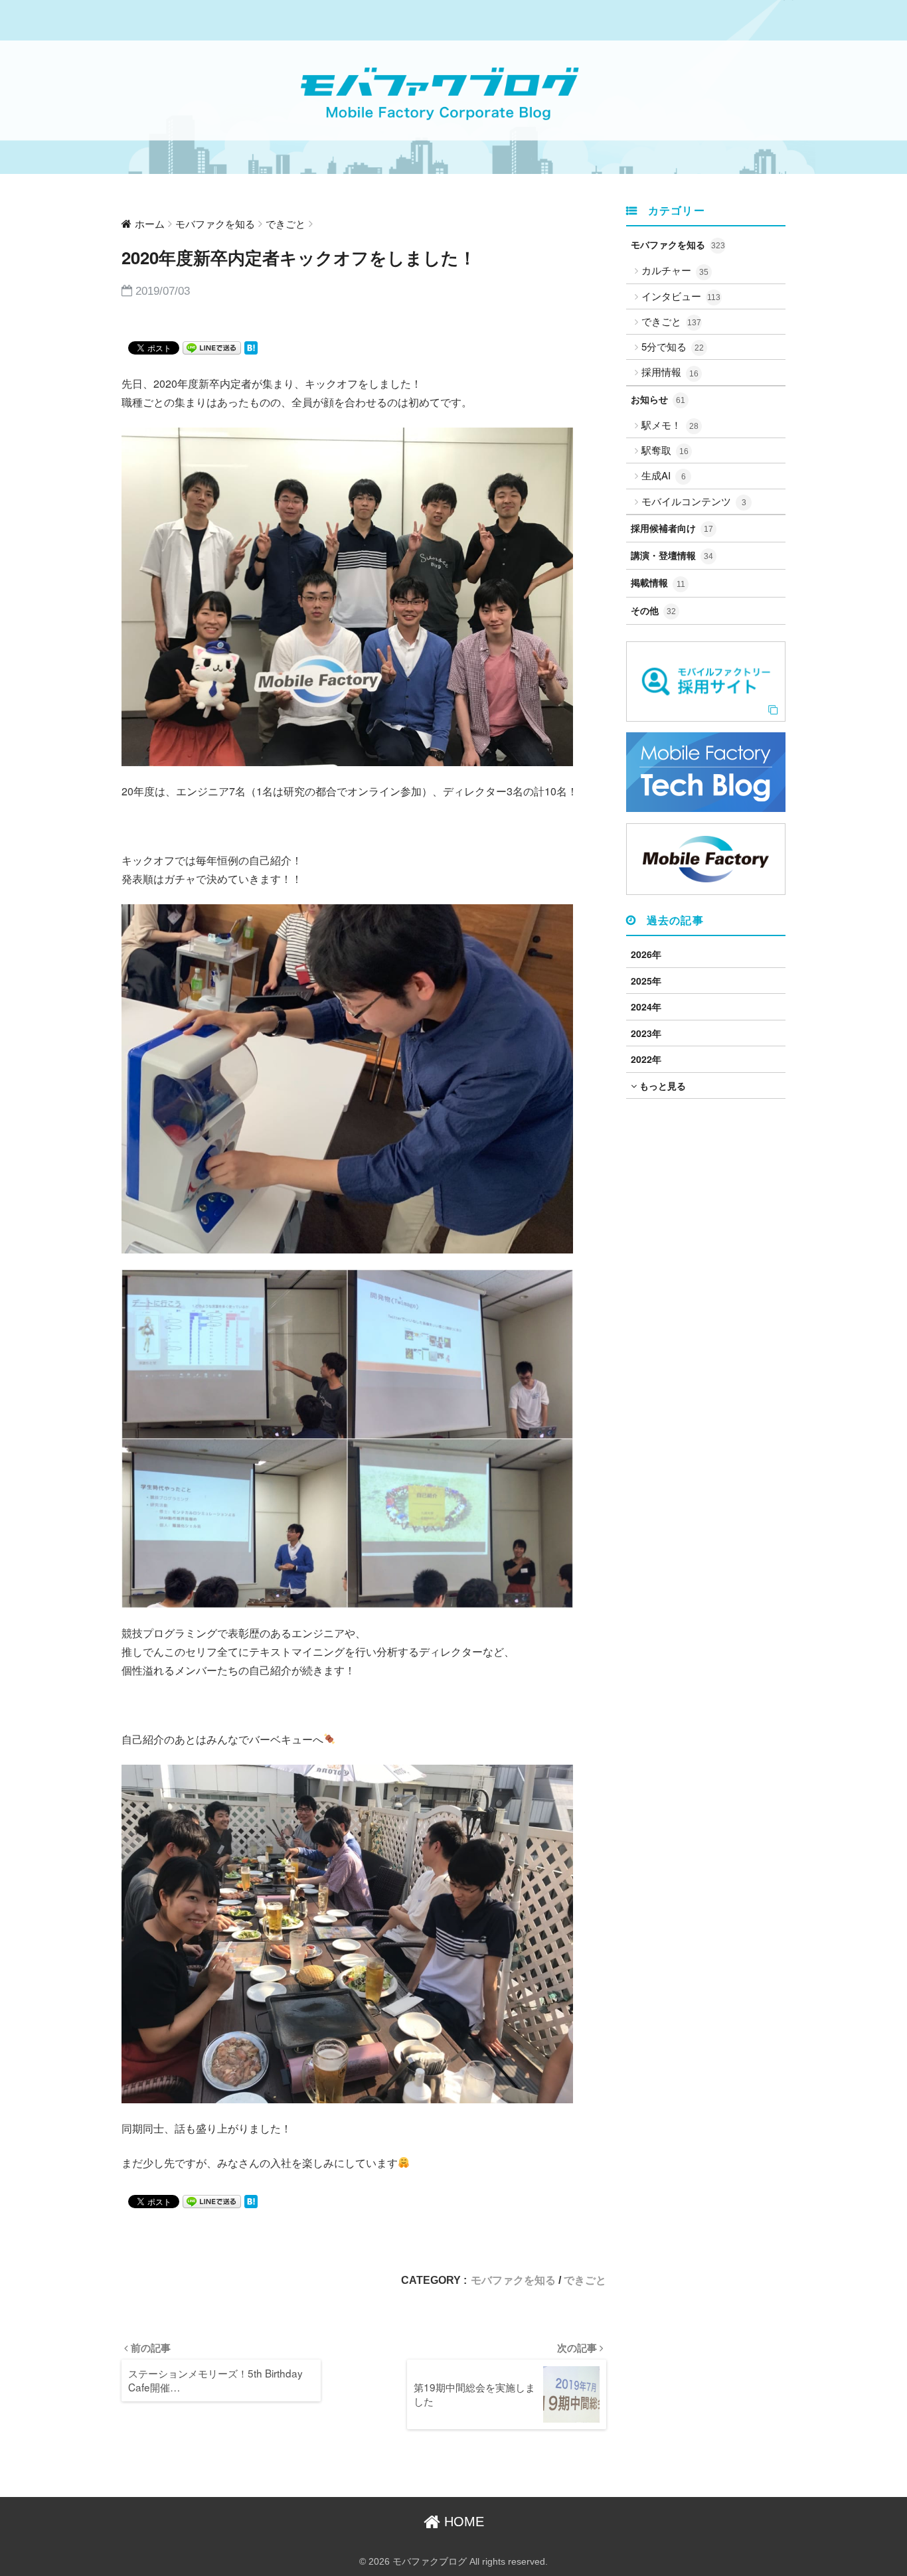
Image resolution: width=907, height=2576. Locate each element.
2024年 (646, 1006)
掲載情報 (658, 582)
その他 (653, 610)
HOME (462, 2522)
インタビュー (681, 296)
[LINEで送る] (212, 347)
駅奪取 (665, 450)
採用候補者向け (672, 528)
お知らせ (658, 399)
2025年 (646, 981)
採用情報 (670, 371)
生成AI (664, 475)
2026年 (646, 954)
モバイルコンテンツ (694, 501)
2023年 (646, 1033)
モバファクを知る (513, 2280)
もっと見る (661, 1086)
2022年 (646, 1059)
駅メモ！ (670, 425)
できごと (585, 2280)
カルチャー (675, 270)
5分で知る (673, 346)
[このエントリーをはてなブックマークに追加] (251, 347)
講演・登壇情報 (672, 555)
